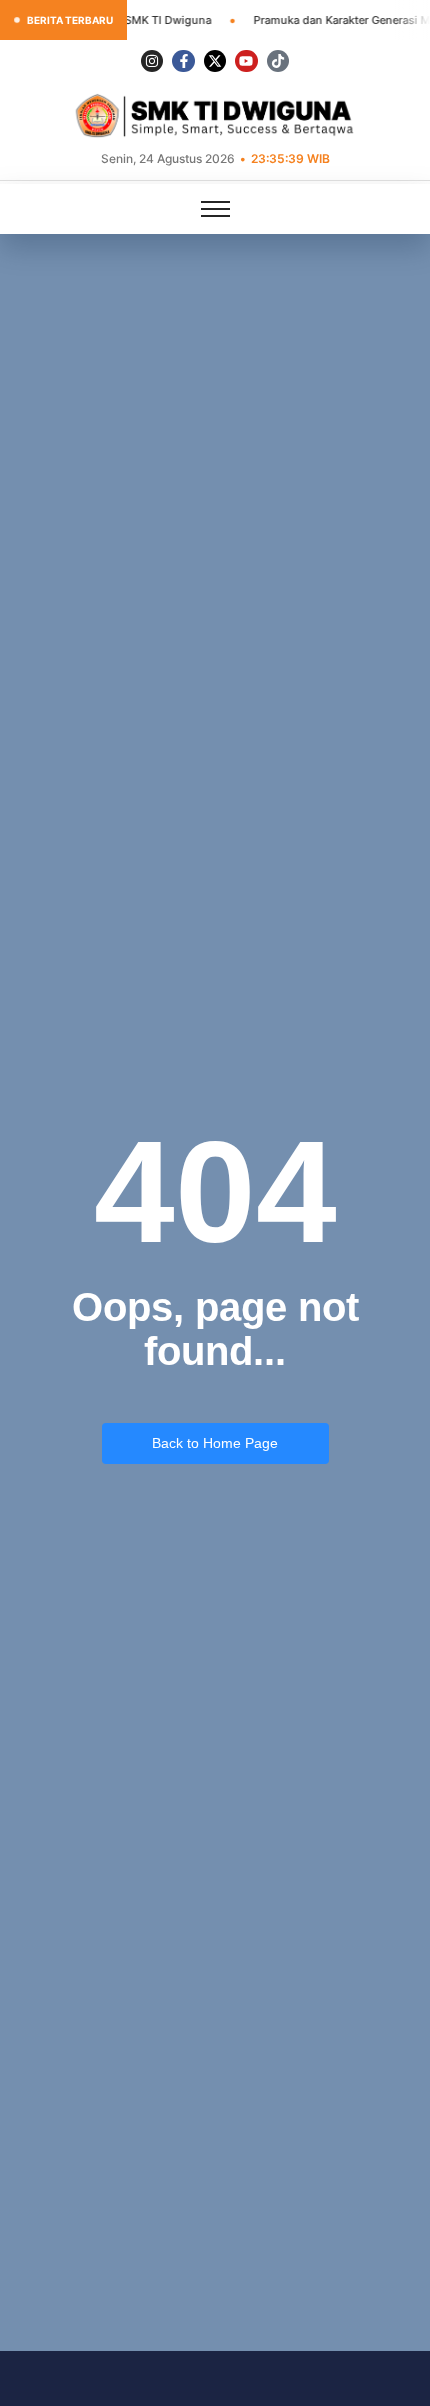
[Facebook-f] (183, 61)
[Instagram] (152, 61)
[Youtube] (246, 61)
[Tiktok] (278, 61)
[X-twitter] (215, 61)
